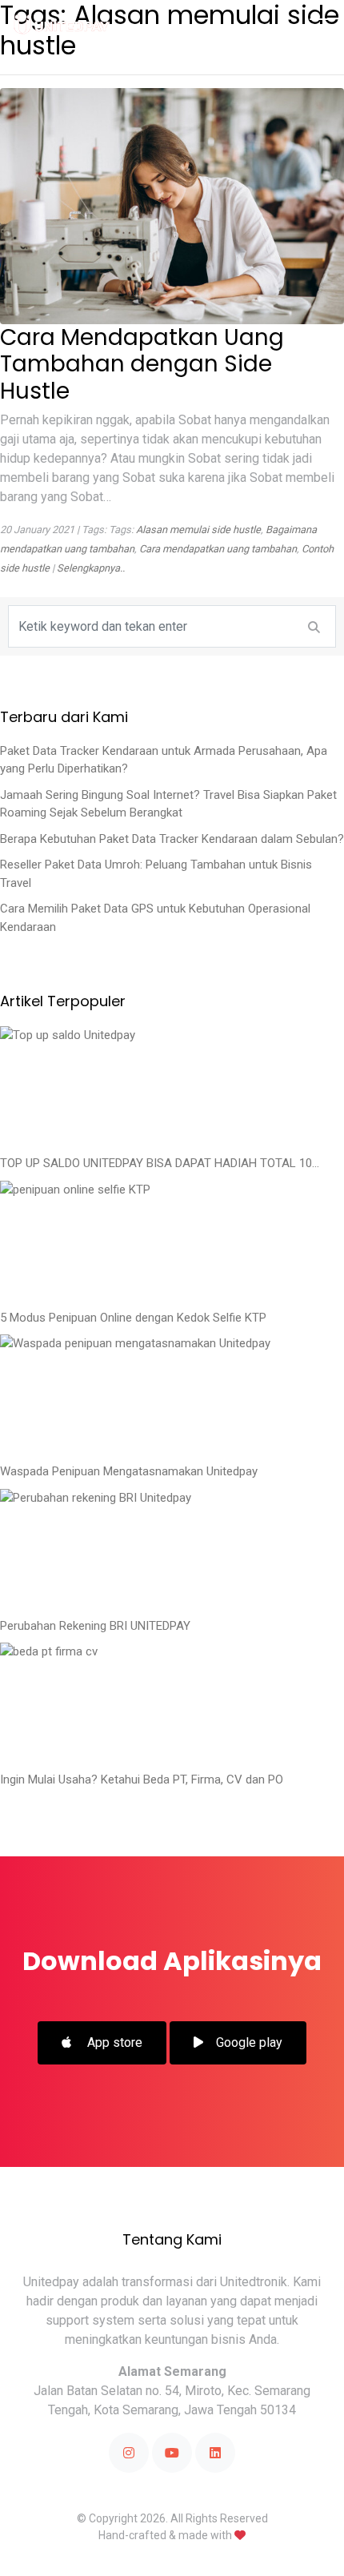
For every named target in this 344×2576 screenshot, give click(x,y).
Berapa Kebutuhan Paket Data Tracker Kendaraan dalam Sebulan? (172, 839)
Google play (249, 2042)
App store (113, 2042)
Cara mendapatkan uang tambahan (218, 549)
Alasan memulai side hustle (198, 530)
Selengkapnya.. (91, 568)
